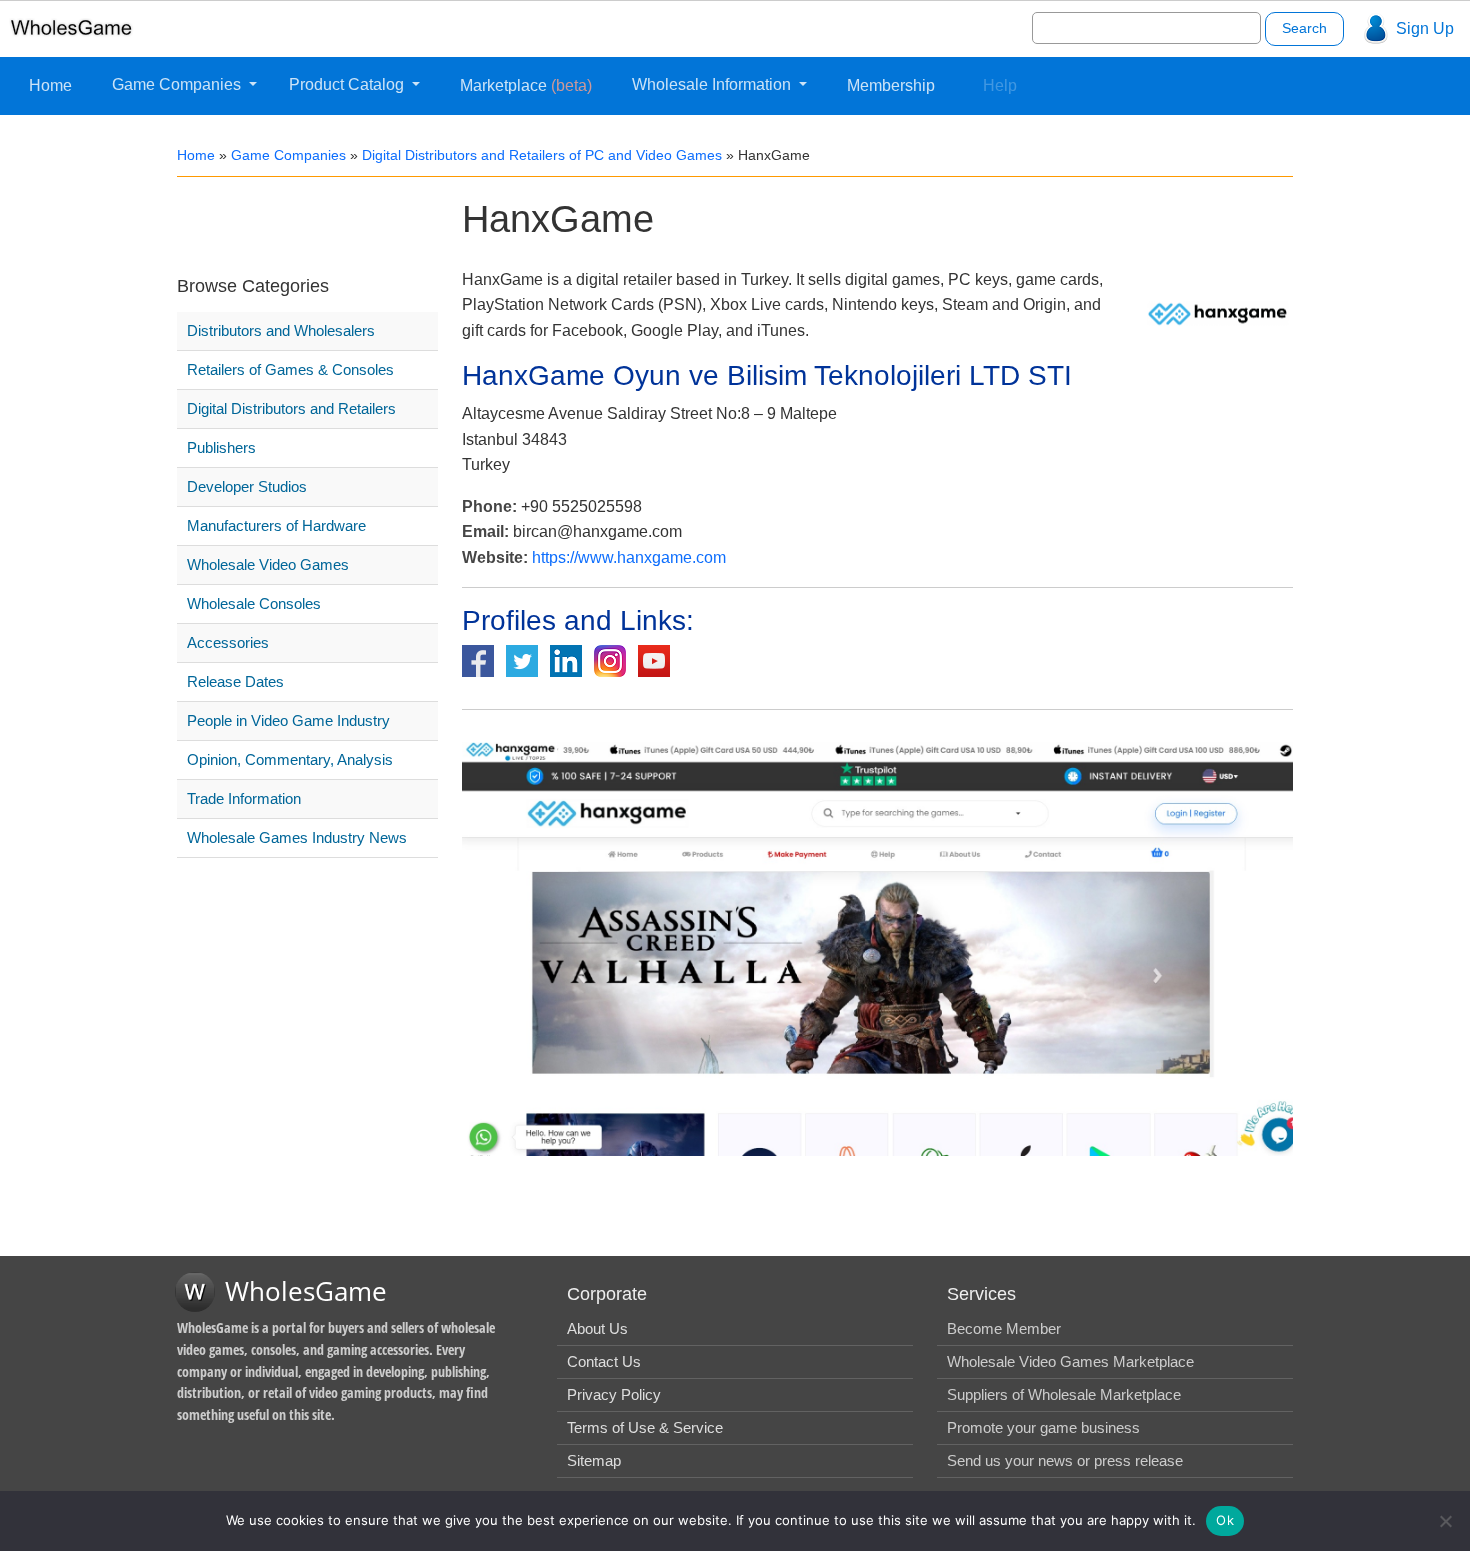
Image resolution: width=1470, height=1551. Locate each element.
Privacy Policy (614, 1394)
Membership (891, 85)
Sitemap (594, 1460)
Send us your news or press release (1065, 1460)
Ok (1225, 1520)
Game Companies (178, 84)
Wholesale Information (713, 84)
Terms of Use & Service (645, 1427)
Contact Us (604, 1361)
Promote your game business (1043, 1427)
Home (50, 85)
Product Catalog (348, 84)
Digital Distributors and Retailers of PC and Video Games (542, 155)
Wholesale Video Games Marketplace (1070, 1361)
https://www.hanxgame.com (629, 557)
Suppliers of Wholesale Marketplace (1064, 1394)
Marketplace (526, 85)
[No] (1445, 1521)
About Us (597, 1328)
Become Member (1004, 1328)
